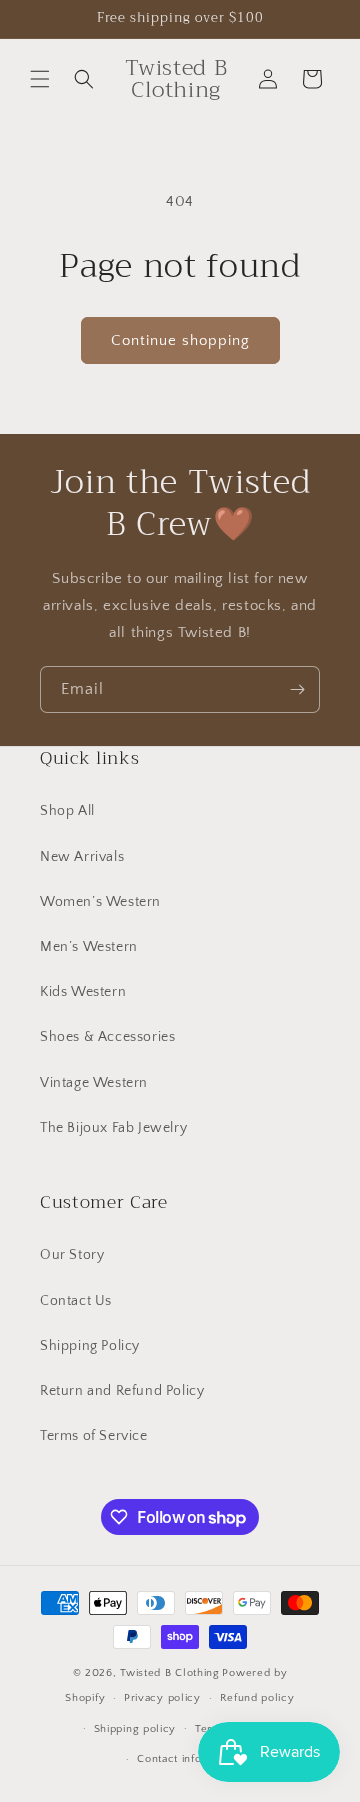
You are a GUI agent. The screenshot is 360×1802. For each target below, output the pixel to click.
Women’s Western (100, 902)
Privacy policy (162, 1698)
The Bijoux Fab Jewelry (113, 1128)
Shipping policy (135, 1729)
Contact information (189, 1759)
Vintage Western (94, 1083)
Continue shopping (180, 340)
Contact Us (76, 1301)
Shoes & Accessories (107, 1037)
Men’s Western (89, 947)
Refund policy (257, 1698)
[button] (40, 79)
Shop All (67, 811)
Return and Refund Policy (122, 1391)
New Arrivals (82, 857)
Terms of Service (94, 1436)
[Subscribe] (297, 689)
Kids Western (83, 992)
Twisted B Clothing (170, 1673)
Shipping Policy (90, 1346)
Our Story (72, 1255)
